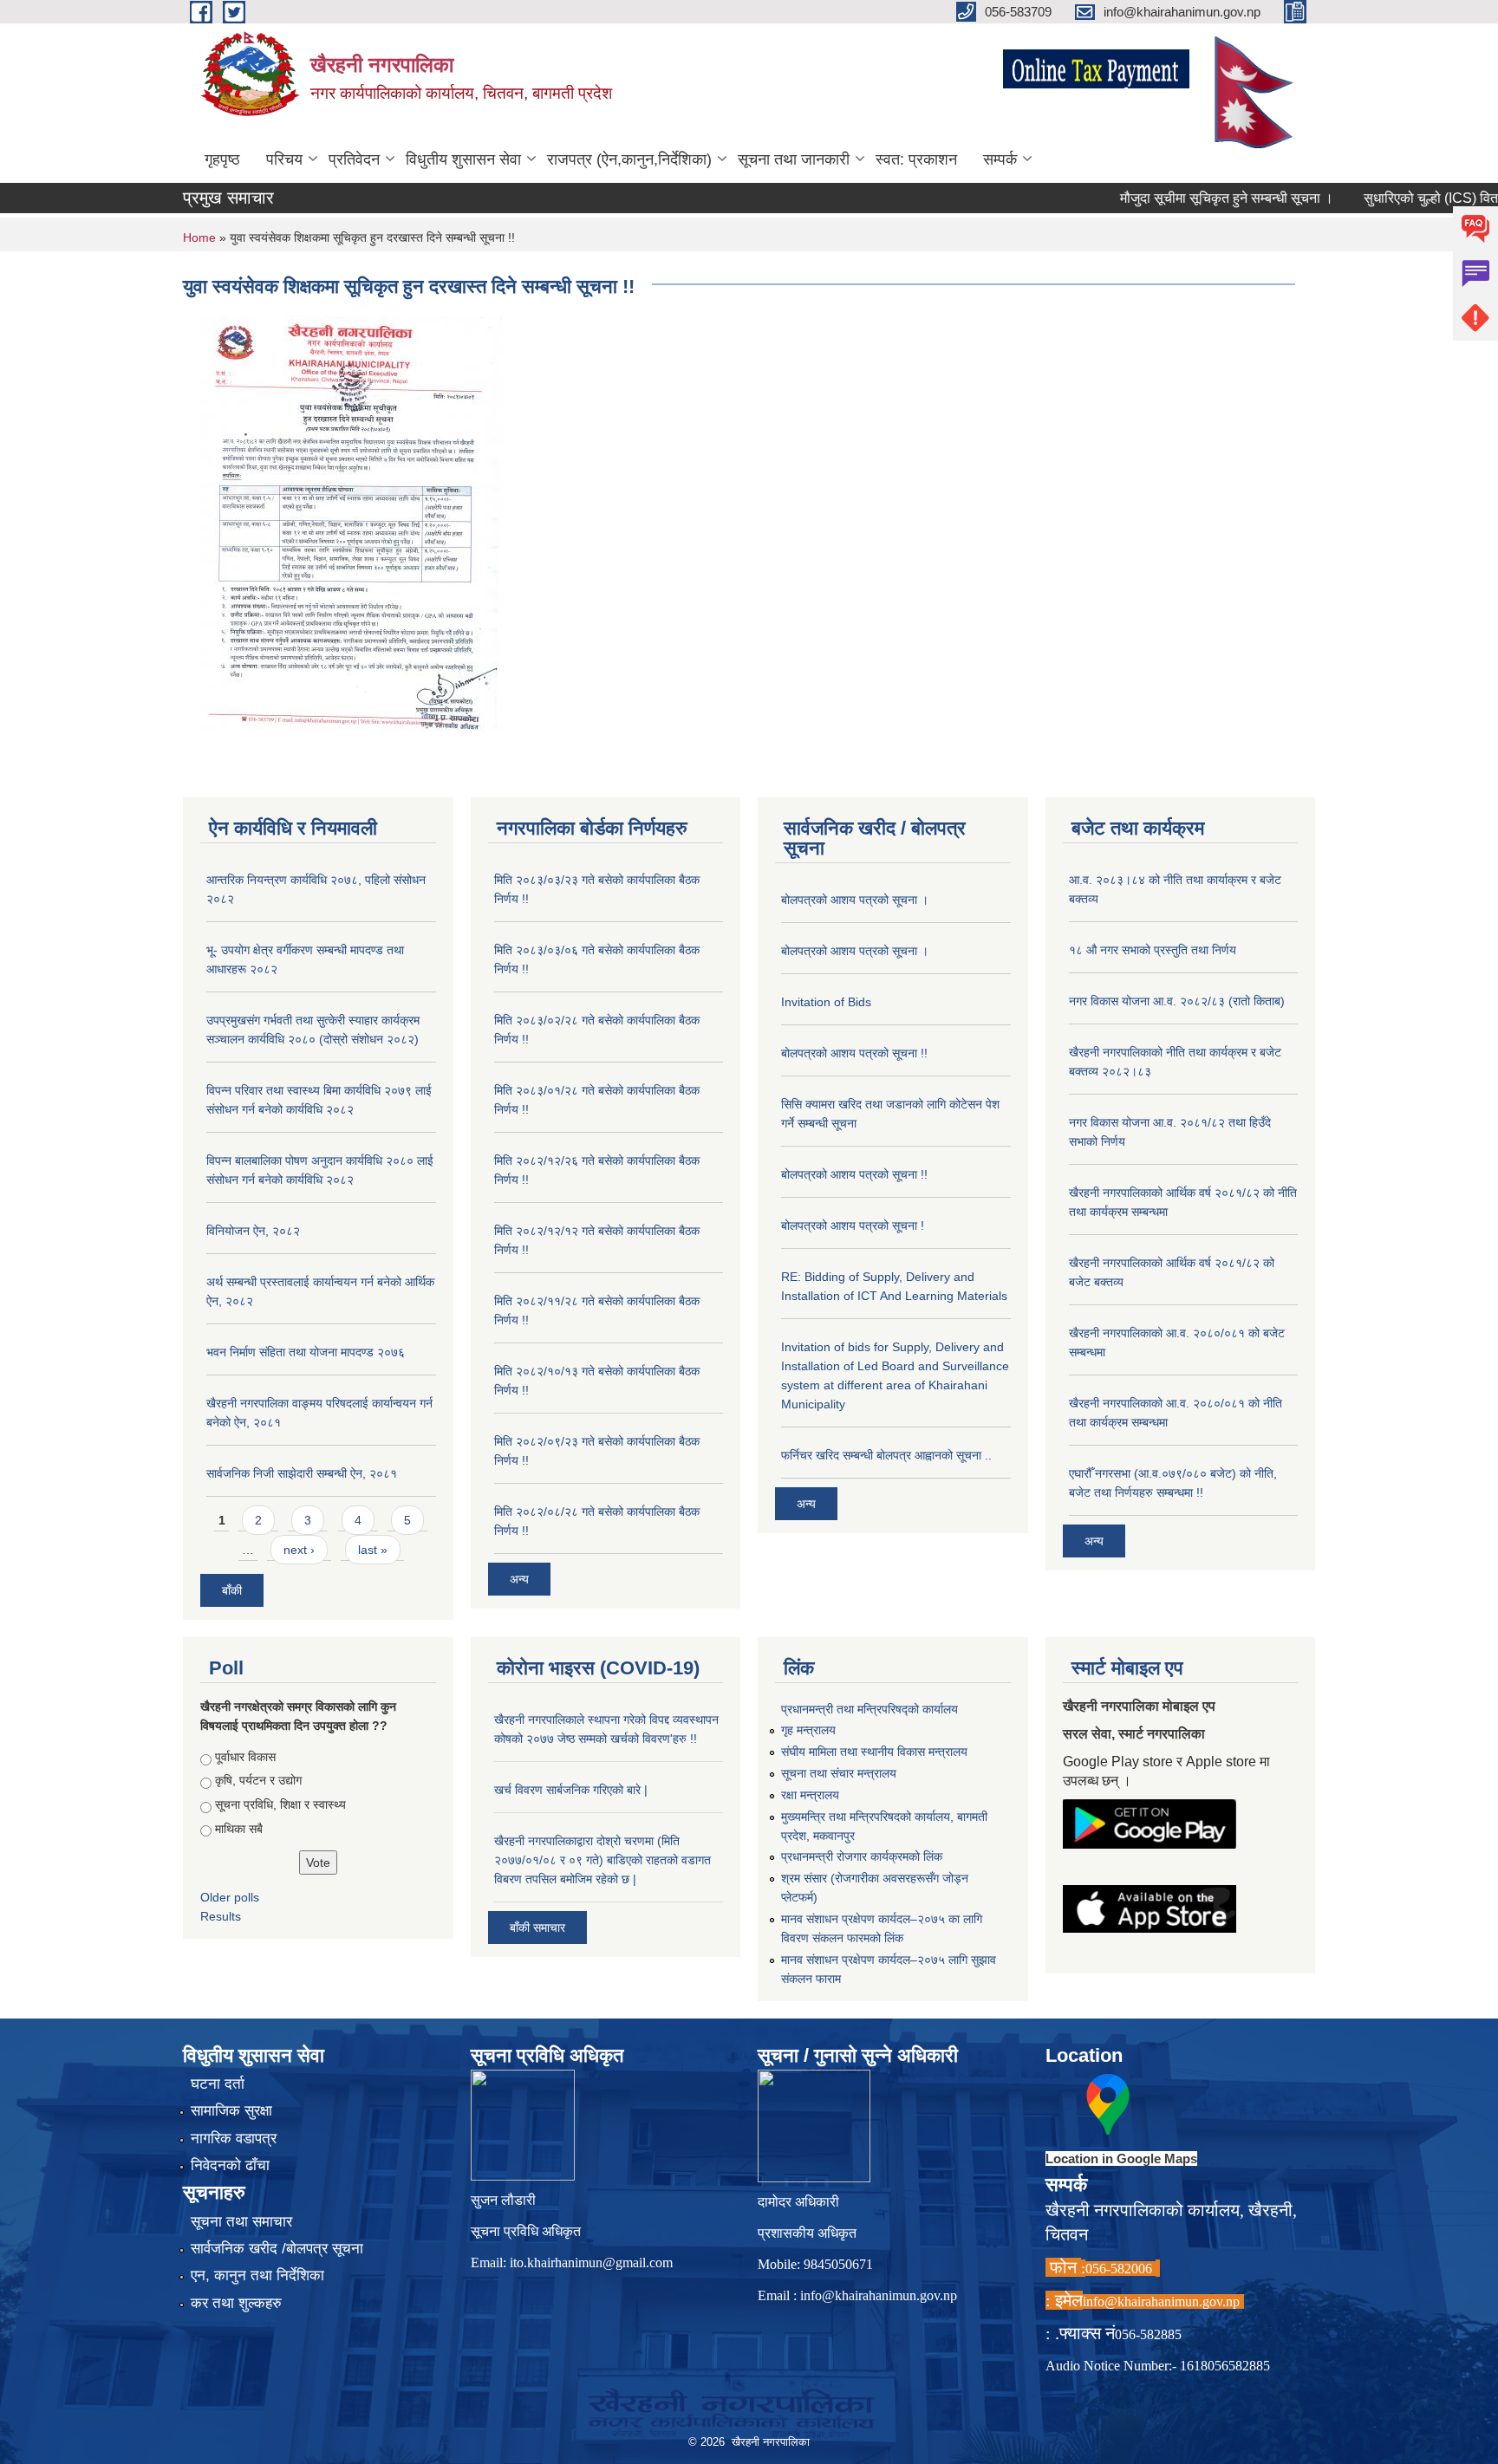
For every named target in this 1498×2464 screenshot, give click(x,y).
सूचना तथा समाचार (241, 2222)
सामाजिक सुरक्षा (231, 2111)
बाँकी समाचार (537, 1928)
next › (299, 1550)
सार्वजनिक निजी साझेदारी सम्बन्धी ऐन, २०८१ (302, 1473)
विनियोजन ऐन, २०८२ (253, 1231)
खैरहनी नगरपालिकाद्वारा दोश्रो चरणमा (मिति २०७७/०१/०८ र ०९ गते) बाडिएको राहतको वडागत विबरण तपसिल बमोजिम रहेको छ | (602, 1860)
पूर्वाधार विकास (245, 1757)
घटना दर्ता (218, 2084)
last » (373, 1550)
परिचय (284, 159)
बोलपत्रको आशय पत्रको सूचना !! (854, 1053)
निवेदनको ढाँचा (230, 2165)
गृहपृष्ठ (222, 159)
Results (221, 1916)
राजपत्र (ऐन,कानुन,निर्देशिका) (629, 159)
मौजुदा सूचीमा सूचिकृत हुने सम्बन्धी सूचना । (1183, 198)
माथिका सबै (239, 1829)
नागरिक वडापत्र (234, 2139)
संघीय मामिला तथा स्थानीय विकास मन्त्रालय (874, 1752)
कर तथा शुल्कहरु (236, 2303)
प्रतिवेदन (354, 159)
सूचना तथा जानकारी (794, 159)
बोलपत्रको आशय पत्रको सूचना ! (853, 1225)
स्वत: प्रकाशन (916, 159)
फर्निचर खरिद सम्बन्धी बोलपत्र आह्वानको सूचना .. (886, 1455)
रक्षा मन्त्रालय (810, 1795)
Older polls (230, 1897)
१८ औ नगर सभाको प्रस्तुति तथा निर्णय (1153, 950)
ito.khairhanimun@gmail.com (591, 2262)
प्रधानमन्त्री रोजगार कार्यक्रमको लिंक (862, 1856)
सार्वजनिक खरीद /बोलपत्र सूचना (277, 2249)
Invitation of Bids (826, 1002)
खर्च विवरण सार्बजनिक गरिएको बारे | (571, 1790)
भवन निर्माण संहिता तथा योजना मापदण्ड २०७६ (306, 1352)
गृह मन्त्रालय (808, 1730)
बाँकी (232, 1590)
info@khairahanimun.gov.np (879, 2295)
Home (199, 237)
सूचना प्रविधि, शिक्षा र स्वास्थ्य (280, 1804)
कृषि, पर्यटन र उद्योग (258, 1780)
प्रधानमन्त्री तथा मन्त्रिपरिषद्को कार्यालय (869, 1709)
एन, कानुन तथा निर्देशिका (257, 2275)
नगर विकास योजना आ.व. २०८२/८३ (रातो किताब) (1177, 1001)
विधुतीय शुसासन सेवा (463, 159)
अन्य (519, 1579)
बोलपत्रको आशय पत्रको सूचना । (855, 900)
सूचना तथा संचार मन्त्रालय (839, 1773)
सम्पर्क (1000, 159)
